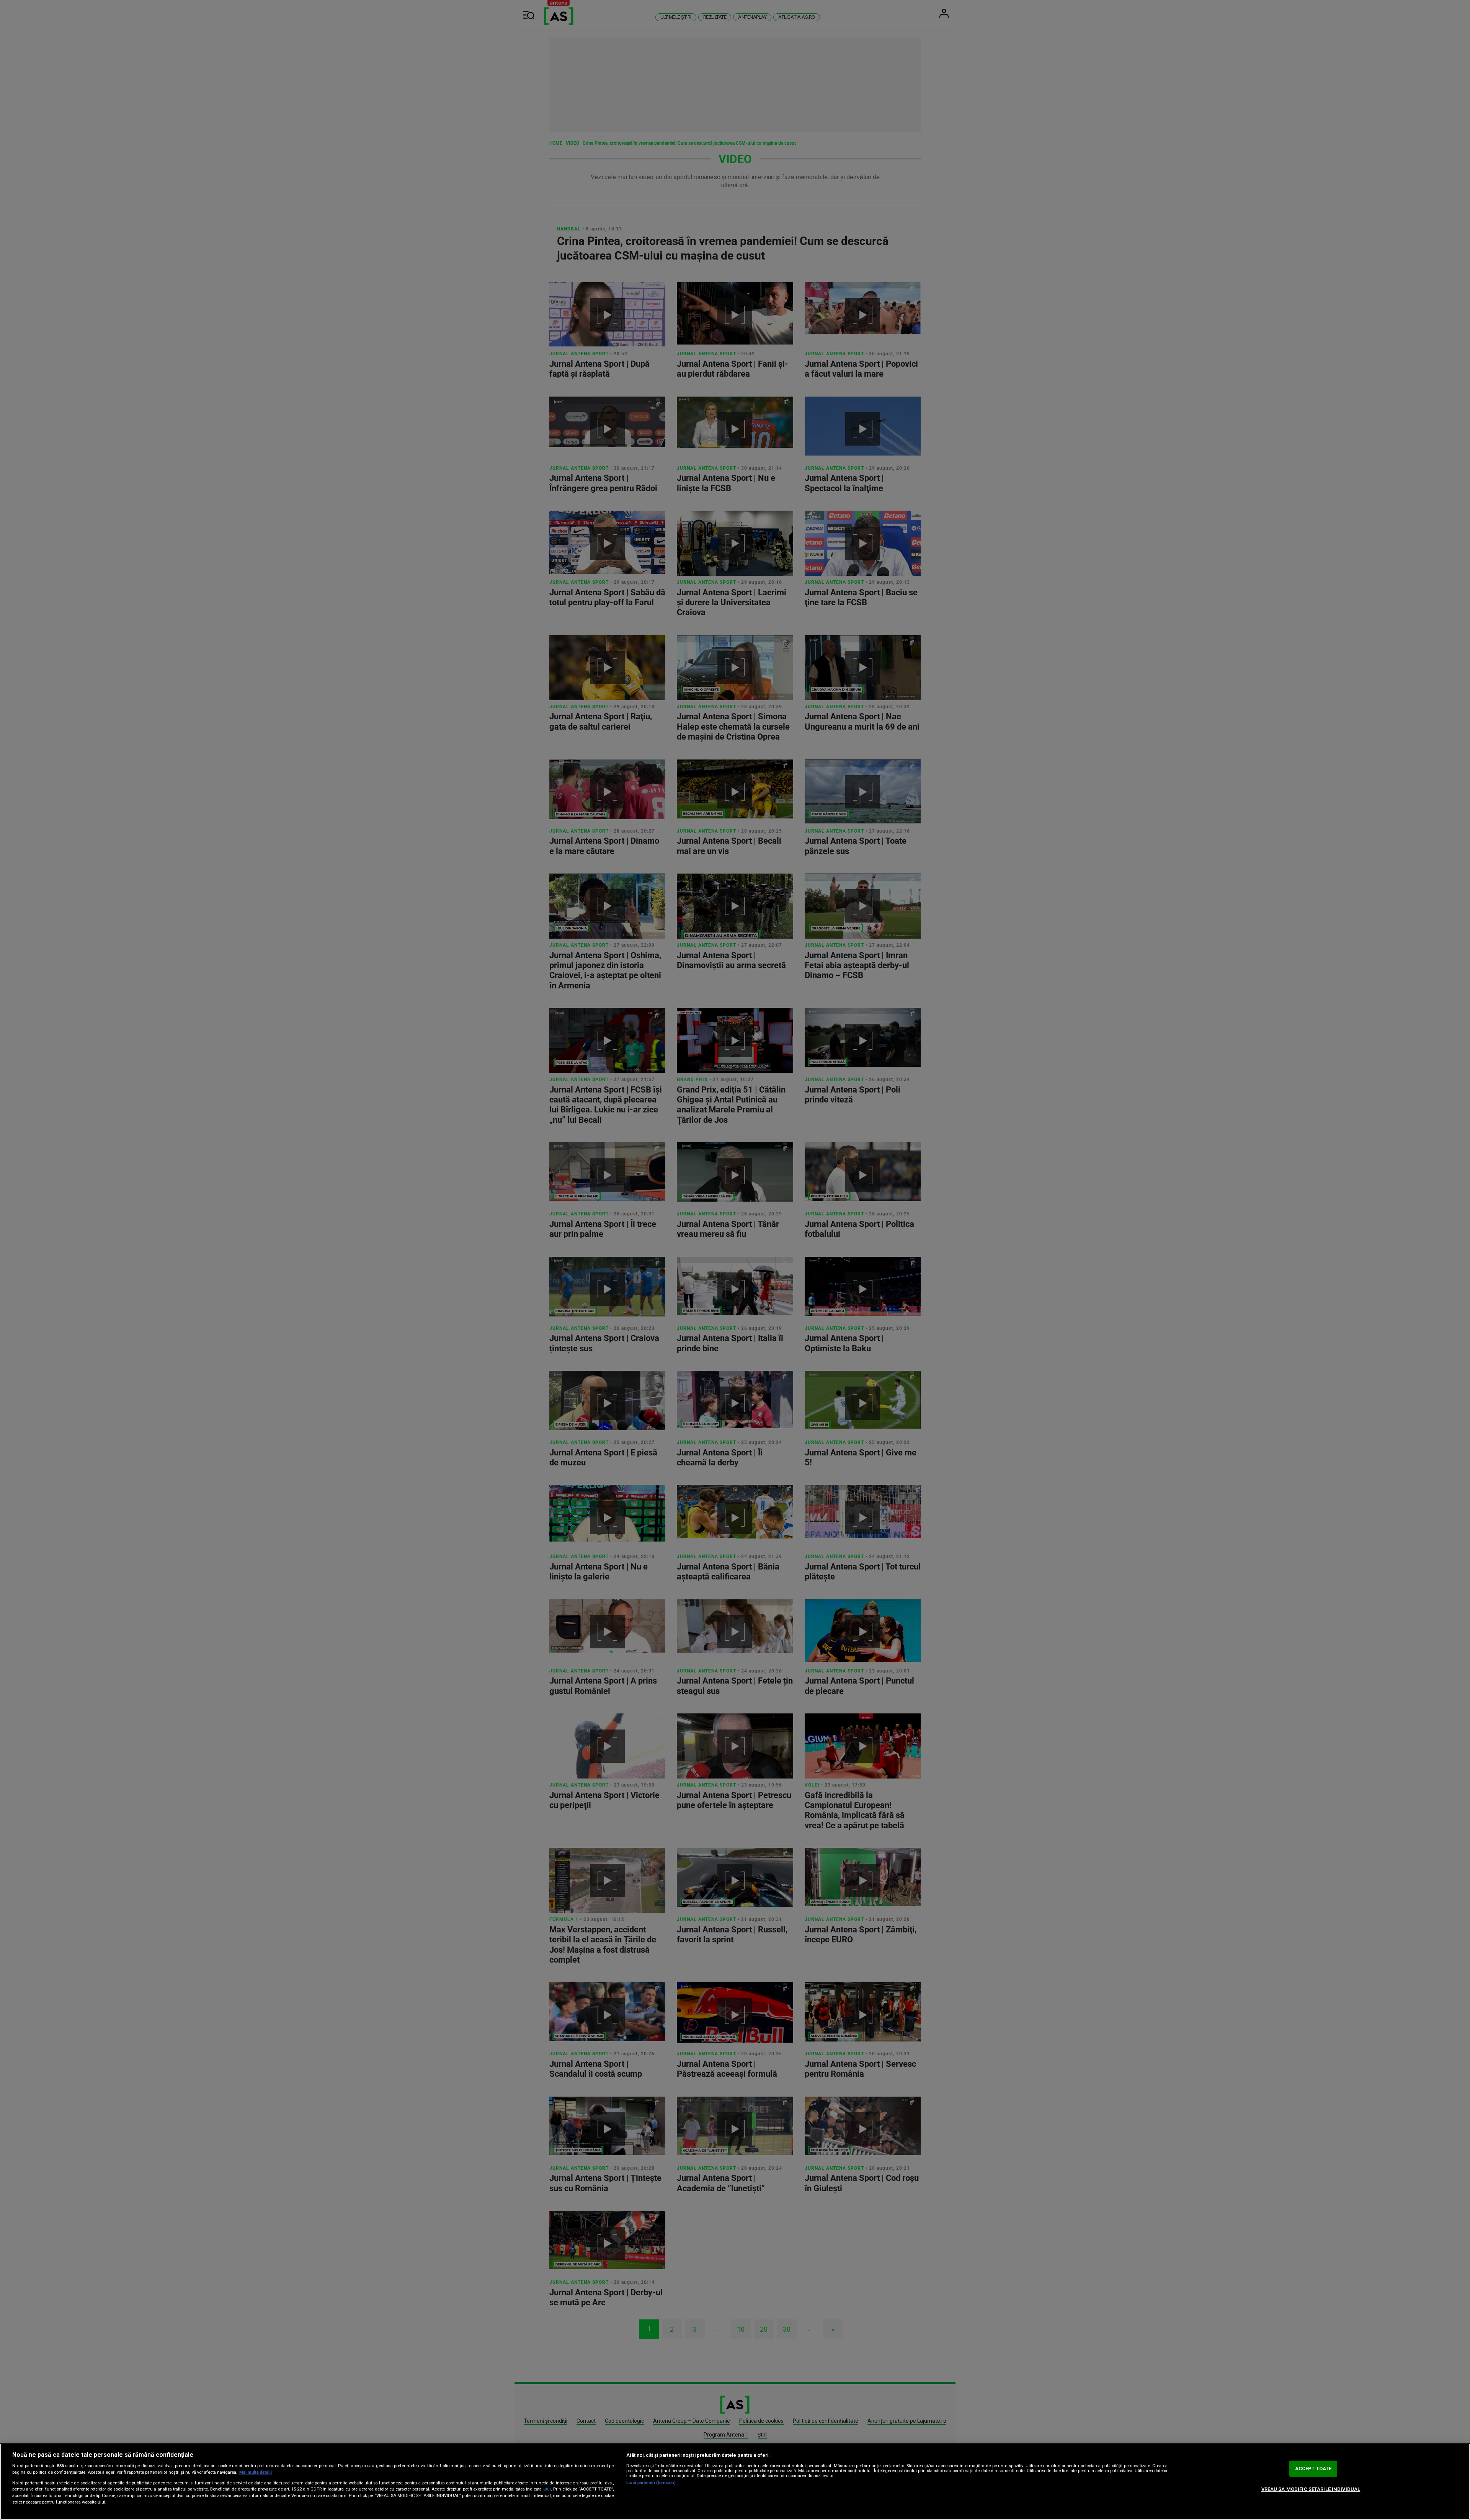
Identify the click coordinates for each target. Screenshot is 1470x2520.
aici (547, 2489)
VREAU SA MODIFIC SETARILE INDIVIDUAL (1311, 2489)
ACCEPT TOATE (1313, 2469)
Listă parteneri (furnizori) (651, 2483)
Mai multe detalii (256, 2472)
